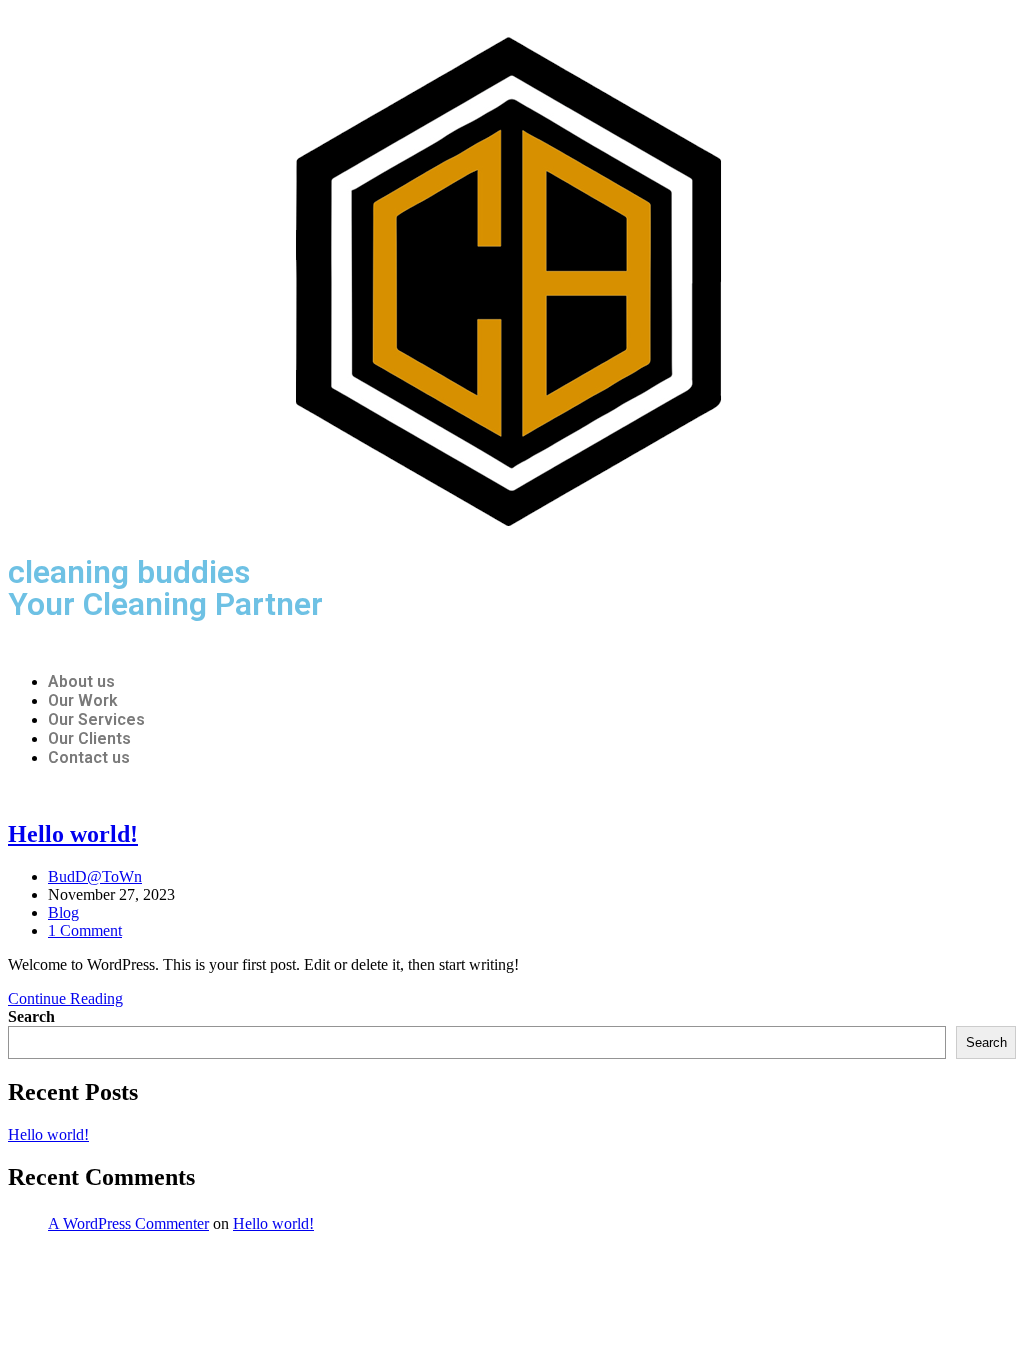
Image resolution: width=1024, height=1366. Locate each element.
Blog (63, 912)
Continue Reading (71, 998)
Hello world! (73, 834)
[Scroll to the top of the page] (14, 1263)
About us (81, 681)
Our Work (83, 700)
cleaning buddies (129, 572)
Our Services (96, 719)
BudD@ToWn (95, 876)
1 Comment (85, 930)
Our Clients (89, 738)
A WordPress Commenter (128, 1223)
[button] (512, 647)
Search (31, 1016)
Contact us (89, 757)
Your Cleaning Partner (165, 604)
